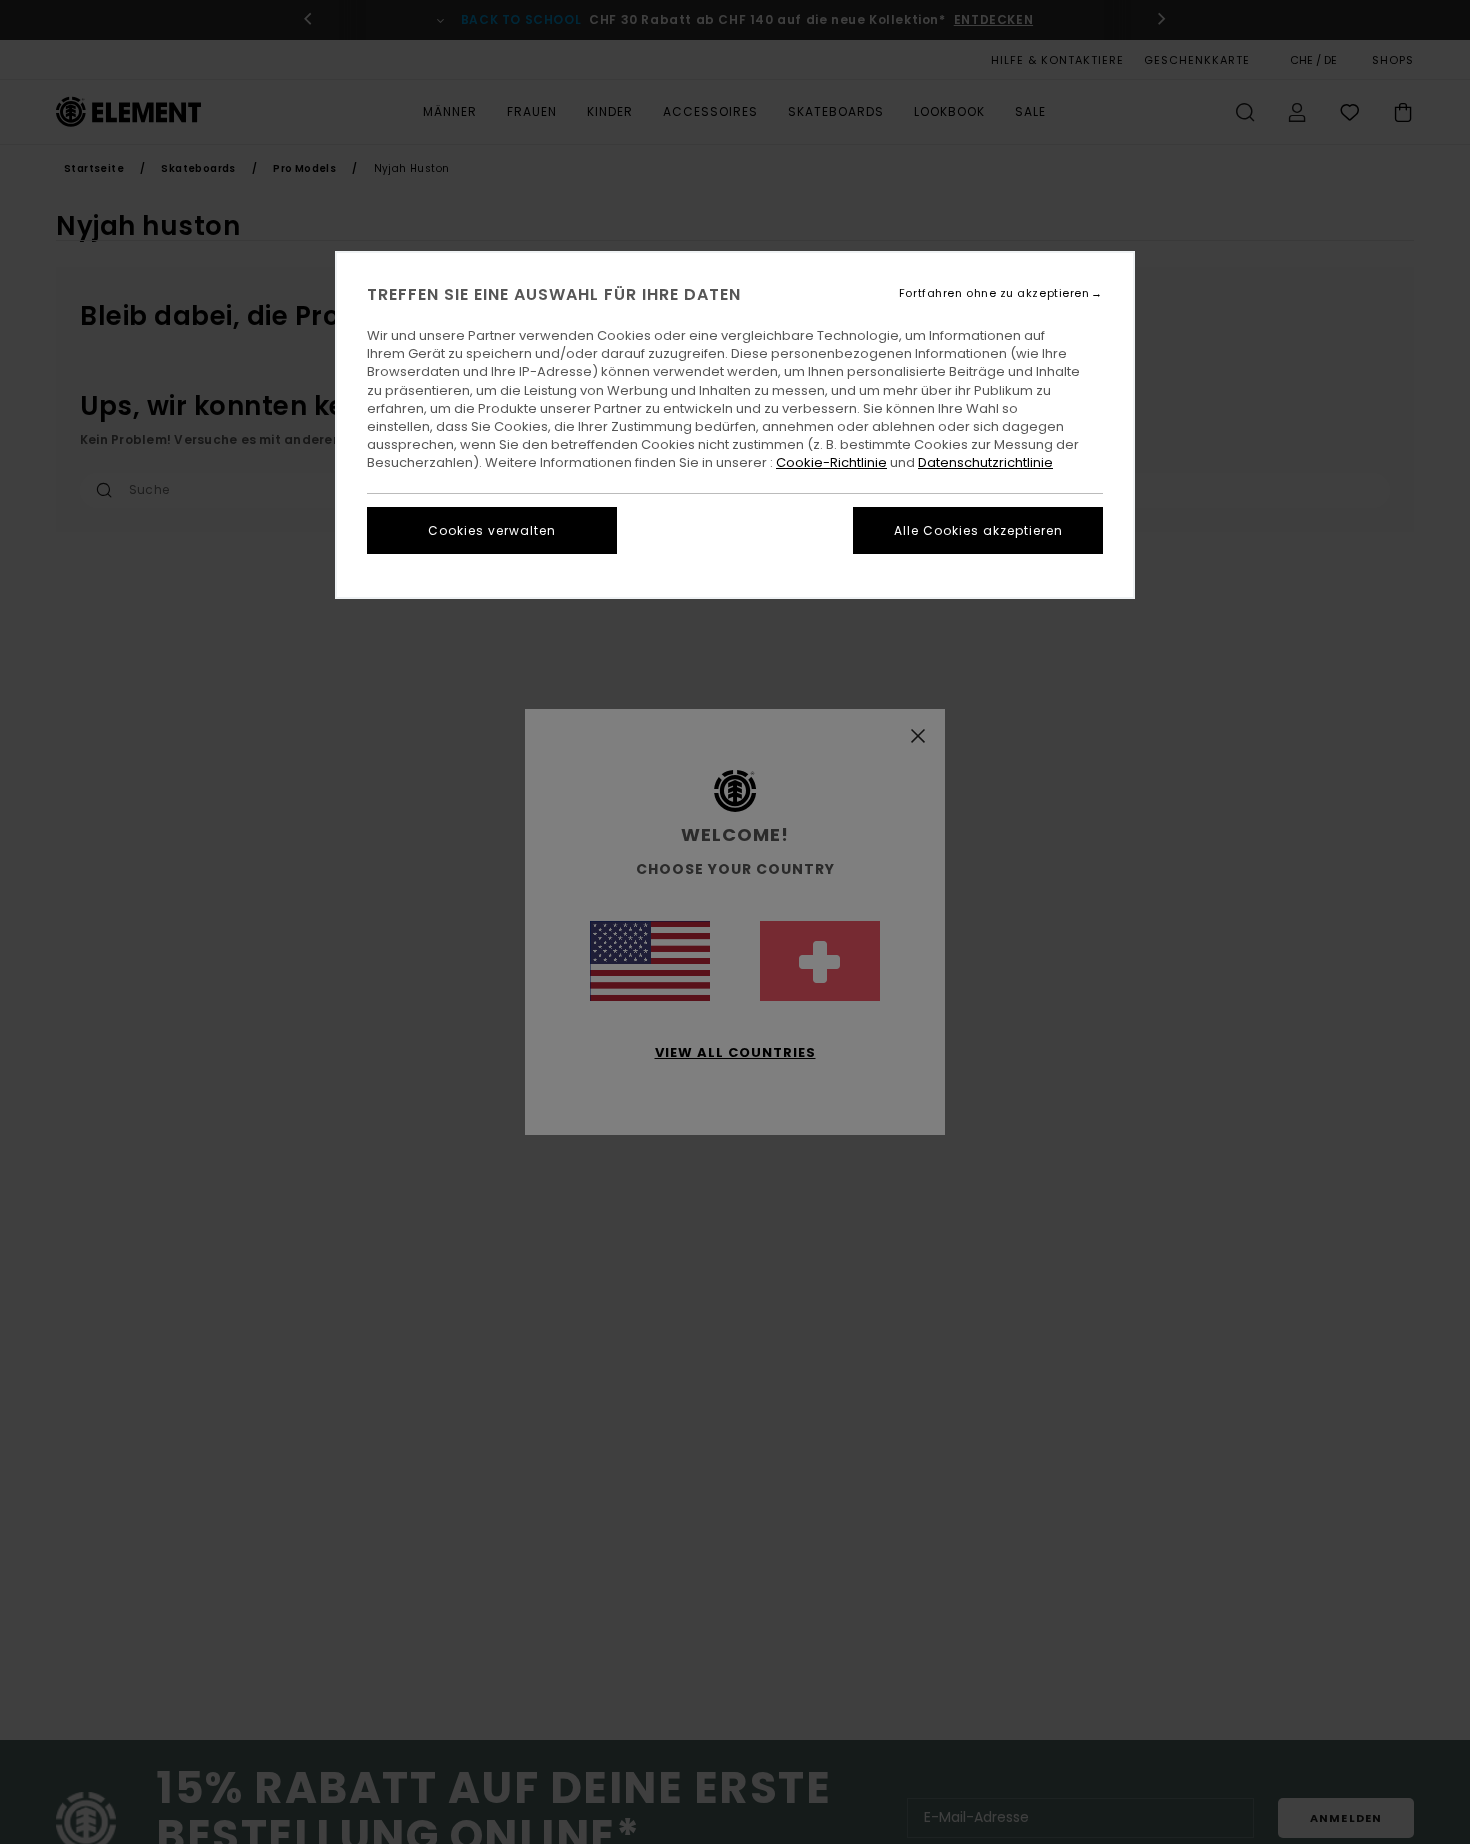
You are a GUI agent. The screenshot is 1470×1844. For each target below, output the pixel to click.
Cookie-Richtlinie (831, 462)
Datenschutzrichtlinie (985, 462)
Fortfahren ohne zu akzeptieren (994, 293)
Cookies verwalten (492, 530)
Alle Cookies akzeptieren (978, 530)
